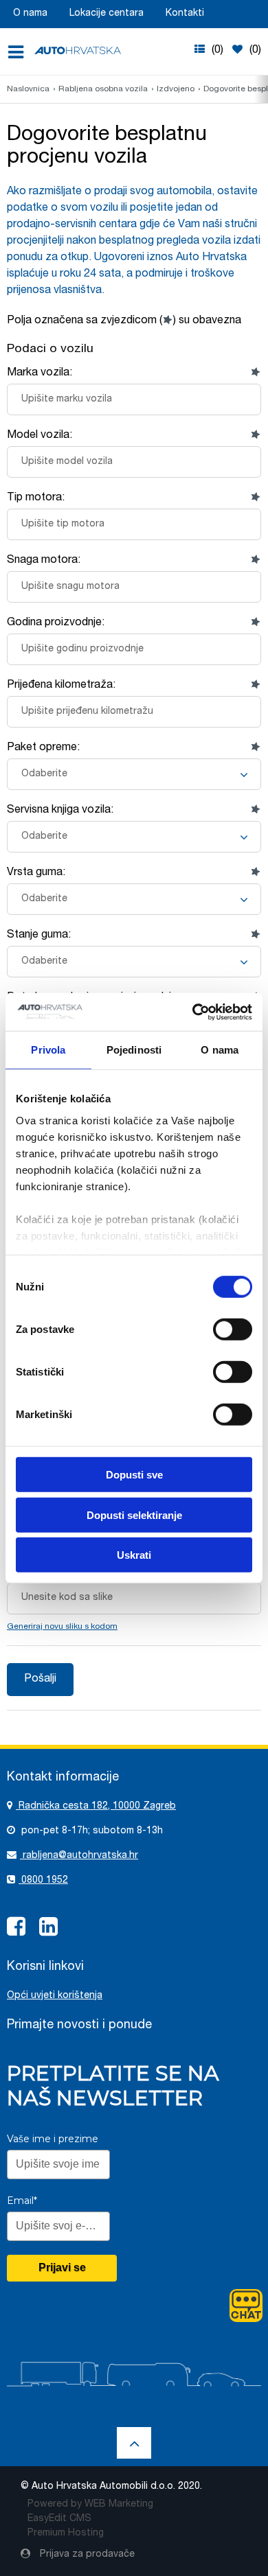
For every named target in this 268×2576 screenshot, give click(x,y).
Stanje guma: (39, 936)
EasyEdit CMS (59, 2519)
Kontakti (185, 14)
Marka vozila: (40, 373)
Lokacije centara (107, 14)
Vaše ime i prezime (53, 2139)
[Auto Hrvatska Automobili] (78, 50)
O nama (30, 14)
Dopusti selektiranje (134, 1515)
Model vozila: (40, 436)
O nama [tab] (220, 1050)
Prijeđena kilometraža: (61, 686)
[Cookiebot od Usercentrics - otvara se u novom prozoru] (193, 1012)
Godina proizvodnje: (56, 623)
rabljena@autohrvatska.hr (79, 1856)
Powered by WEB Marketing (90, 2505)
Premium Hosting (66, 2533)
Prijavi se (62, 2267)
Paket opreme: (43, 748)
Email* (22, 2201)
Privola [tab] (48, 1050)
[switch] (233, 1329)
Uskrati (134, 1555)
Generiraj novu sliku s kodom (62, 1627)
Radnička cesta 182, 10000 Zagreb (96, 1807)
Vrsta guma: (36, 873)
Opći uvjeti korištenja (55, 1996)
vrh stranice (134, 2443)
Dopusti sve (134, 1475)
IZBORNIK (20, 52)
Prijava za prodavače (86, 2555)
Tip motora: (36, 498)
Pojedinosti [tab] (134, 1050)
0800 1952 (43, 1881)
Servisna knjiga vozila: (60, 811)
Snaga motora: (44, 561)
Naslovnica (28, 89)
